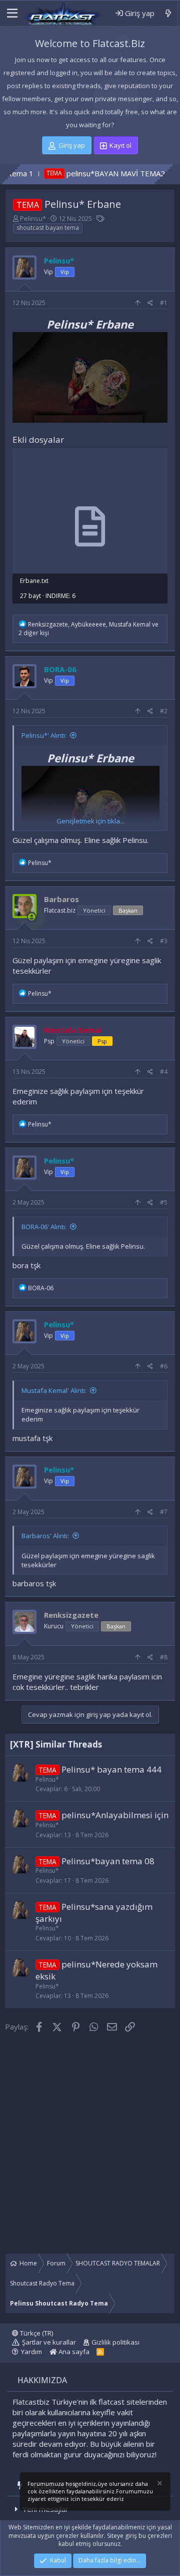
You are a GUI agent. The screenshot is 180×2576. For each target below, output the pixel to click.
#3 (164, 941)
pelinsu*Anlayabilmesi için (115, 1815)
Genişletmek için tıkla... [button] (90, 821)
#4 (164, 1072)
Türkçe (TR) (36, 2333)
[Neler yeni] (168, 13)
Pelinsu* (33, 218)
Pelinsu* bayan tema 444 (111, 1769)
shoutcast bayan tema (48, 228)
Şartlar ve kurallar (49, 2342)
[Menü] (12, 14)
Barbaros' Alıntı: (45, 1536)
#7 (164, 1512)
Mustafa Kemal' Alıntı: (54, 1390)
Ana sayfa (73, 2352)
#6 (164, 1366)
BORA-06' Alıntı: (44, 1227)
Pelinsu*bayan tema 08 (108, 1861)
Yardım (31, 2352)
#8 (164, 1657)
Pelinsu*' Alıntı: (44, 735)
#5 (164, 1202)
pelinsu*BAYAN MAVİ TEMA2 (80, 173)
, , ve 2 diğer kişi (88, 629)
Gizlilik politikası (115, 2342)
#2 (164, 711)
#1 (164, 303)
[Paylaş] (150, 303)
